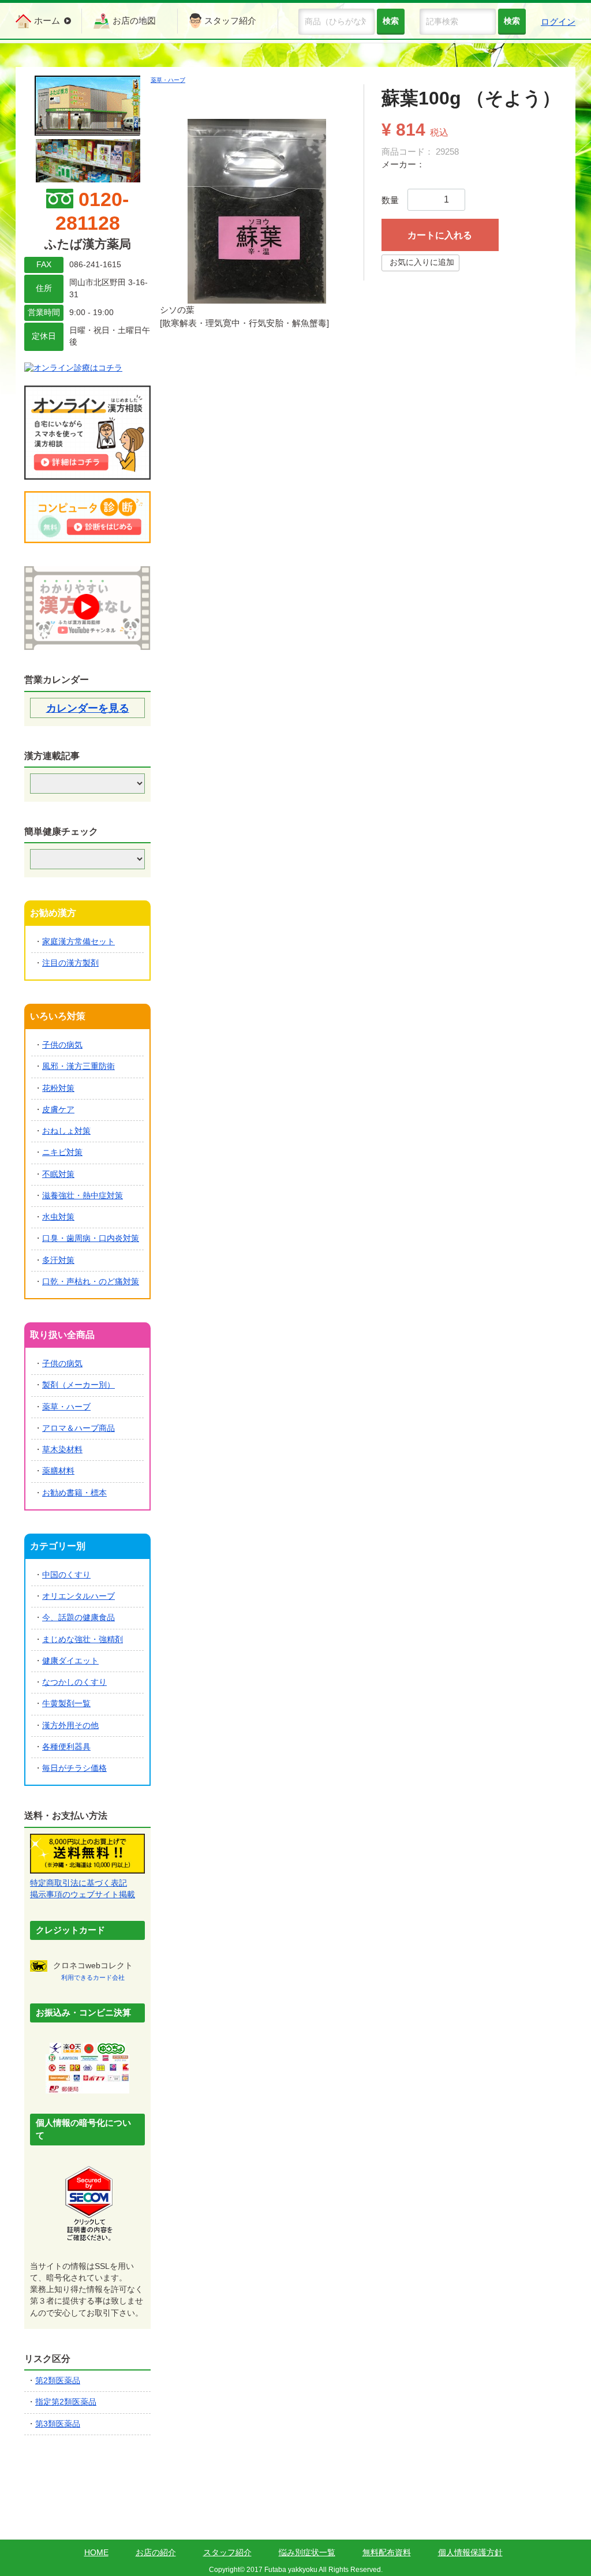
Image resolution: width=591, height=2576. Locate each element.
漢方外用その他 (70, 1726)
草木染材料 (62, 1450)
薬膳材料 (58, 1471)
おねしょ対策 (66, 1131)
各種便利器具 (66, 1747)
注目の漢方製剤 (70, 963)
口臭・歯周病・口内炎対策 (91, 1238)
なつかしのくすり (74, 1682)
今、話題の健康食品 (78, 1618)
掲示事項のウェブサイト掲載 (83, 1895)
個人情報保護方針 (470, 2552)
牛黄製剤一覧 (66, 1704)
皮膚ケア (58, 1110)
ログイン (558, 22)
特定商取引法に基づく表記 (78, 1883)
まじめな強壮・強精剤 (83, 1640)
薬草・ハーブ (168, 80)
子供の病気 (62, 1045)
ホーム (47, 20)
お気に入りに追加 (422, 262)
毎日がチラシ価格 (74, 1768)
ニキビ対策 (62, 1152)
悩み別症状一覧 (307, 2552)
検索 (512, 21)
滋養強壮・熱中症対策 (83, 1196)
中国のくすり (66, 1575)
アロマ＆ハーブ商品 (78, 1428)
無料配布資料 (387, 2552)
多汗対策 (58, 1260)
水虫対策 (58, 1217)
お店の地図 (134, 20)
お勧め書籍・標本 (74, 1493)
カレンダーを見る (88, 708)
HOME (96, 2552)
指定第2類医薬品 (66, 2402)
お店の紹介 (156, 2552)
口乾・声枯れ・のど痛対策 (91, 1282)
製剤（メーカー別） (78, 1385)
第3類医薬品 (58, 2424)
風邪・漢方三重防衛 (78, 1066)
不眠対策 (58, 1174)
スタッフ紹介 (230, 20)
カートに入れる (440, 235)
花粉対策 (58, 1088)
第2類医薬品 (58, 2381)
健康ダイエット (70, 1661)
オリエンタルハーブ (78, 1596)
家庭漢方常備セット (78, 942)
